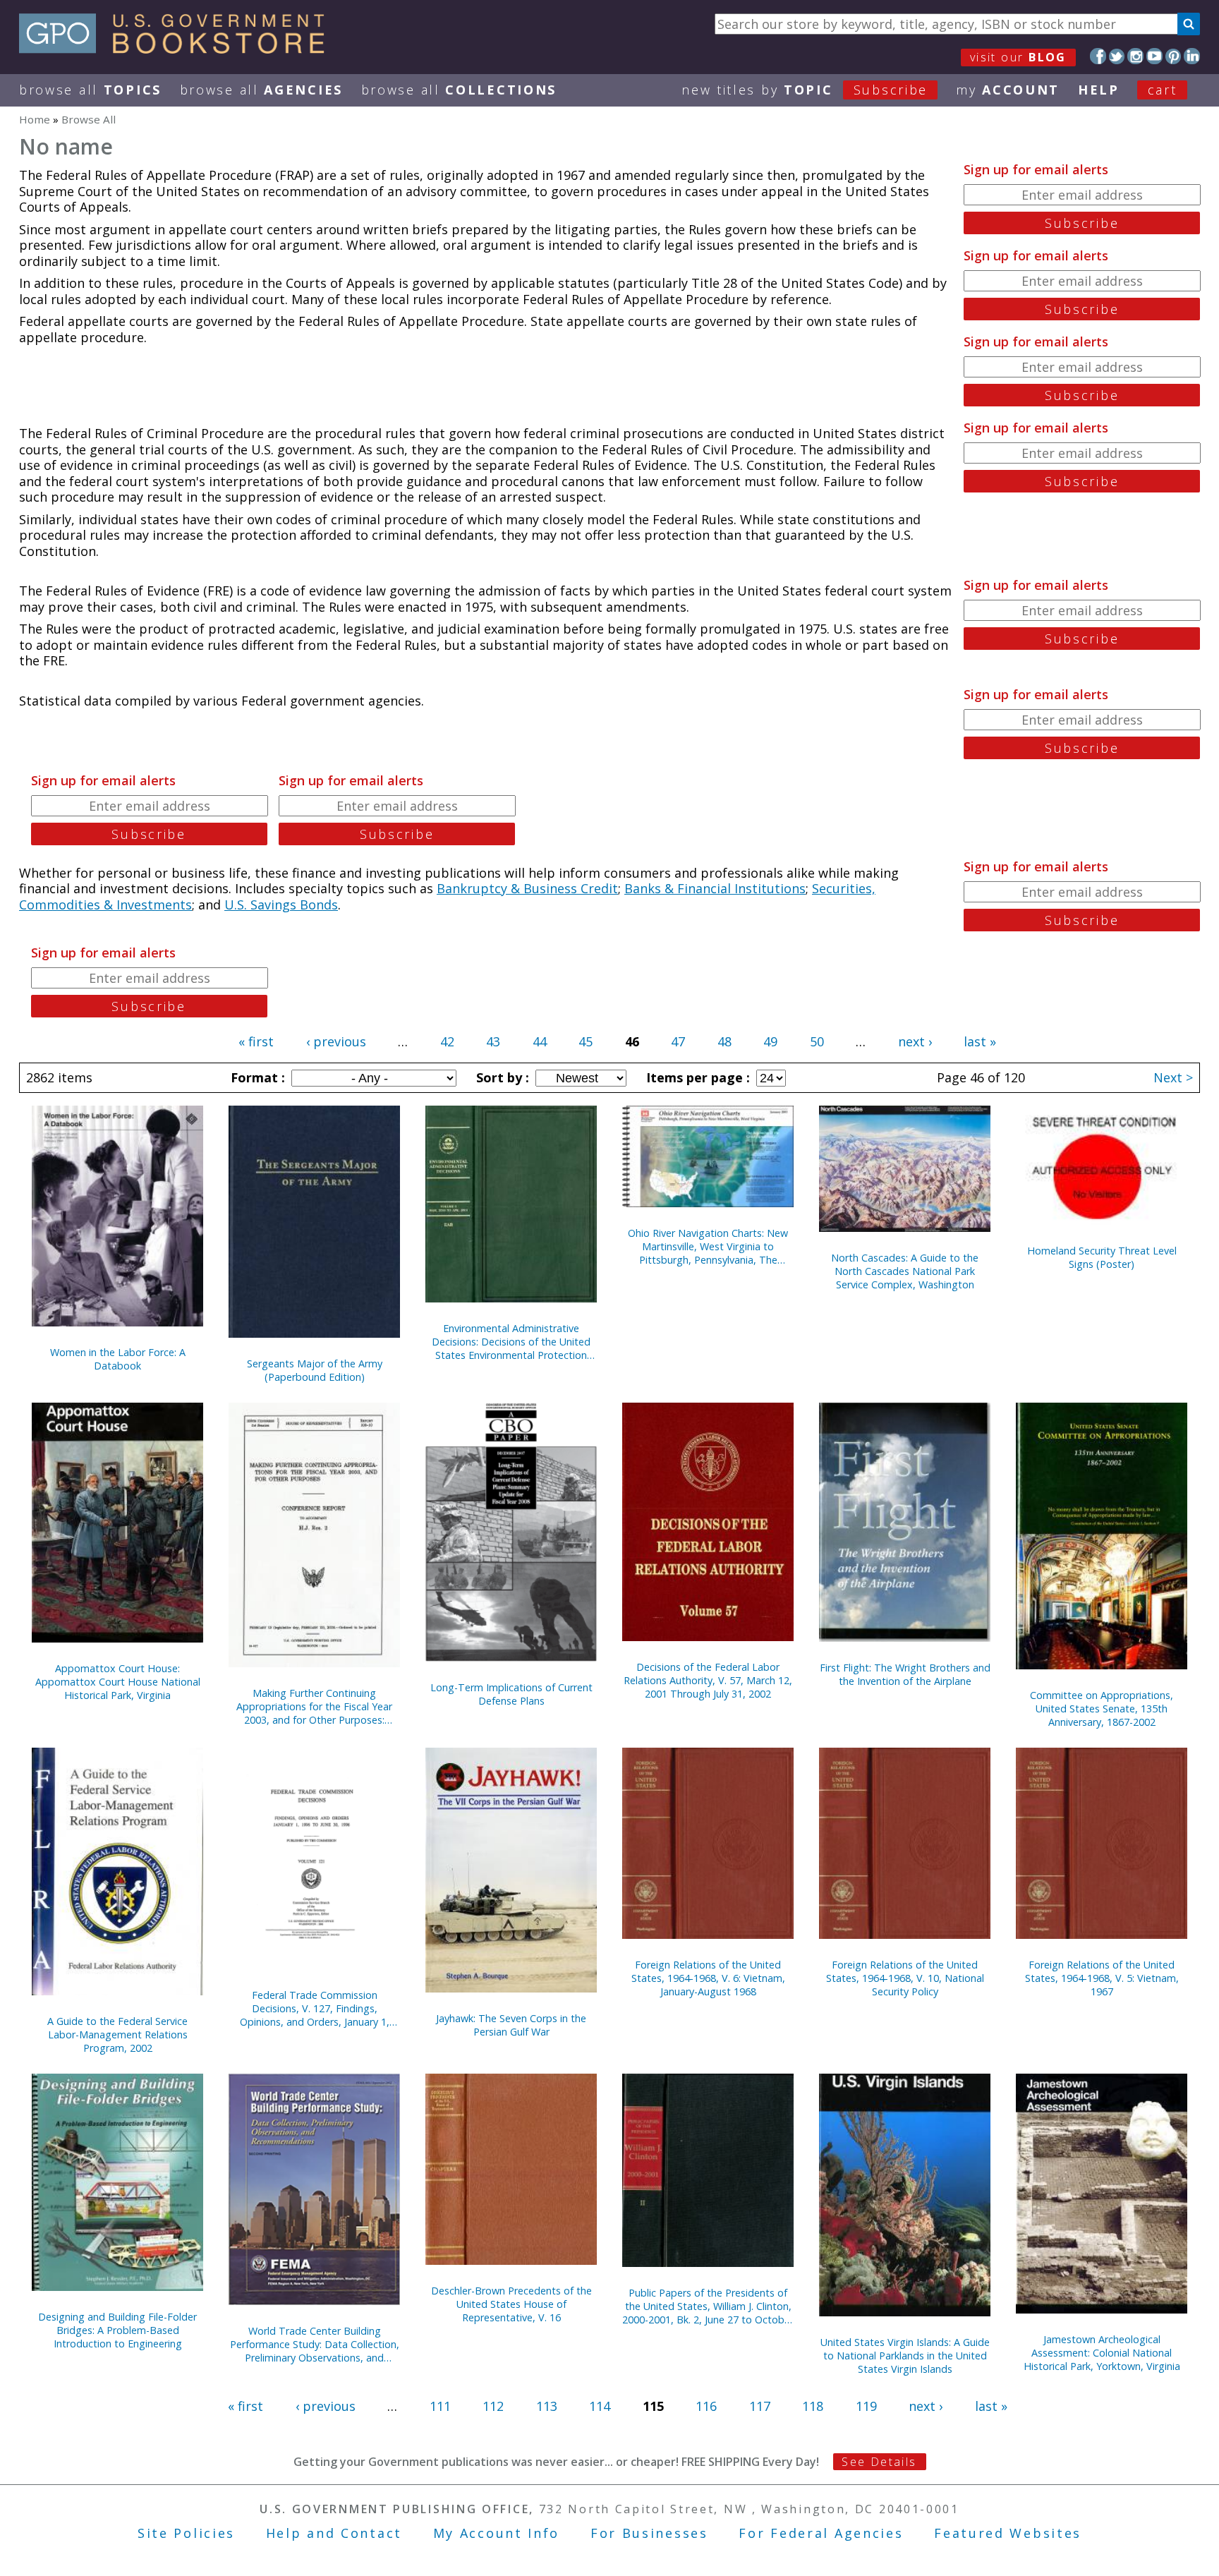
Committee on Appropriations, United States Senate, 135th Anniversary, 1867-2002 (1102, 1709)
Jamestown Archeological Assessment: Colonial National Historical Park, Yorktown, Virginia (1102, 2353)
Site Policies (186, 2533)
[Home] (178, 49)
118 (813, 2406)
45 (586, 1041)
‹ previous (336, 1041)
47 (678, 1041)
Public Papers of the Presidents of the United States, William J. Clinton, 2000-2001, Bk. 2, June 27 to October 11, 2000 (708, 2306)
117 (760, 2406)
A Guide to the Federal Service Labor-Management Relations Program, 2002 (117, 2034)
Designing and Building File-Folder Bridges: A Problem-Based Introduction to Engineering (117, 2330)
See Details (879, 2462)
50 (817, 1041)
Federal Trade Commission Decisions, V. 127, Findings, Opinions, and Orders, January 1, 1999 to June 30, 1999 (315, 2008)
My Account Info (497, 2533)
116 (706, 2406)
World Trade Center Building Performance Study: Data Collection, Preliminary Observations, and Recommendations (315, 2344)
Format (256, 1077)
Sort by (501, 1077)
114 (600, 2406)
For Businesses (649, 2533)
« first (256, 1041)
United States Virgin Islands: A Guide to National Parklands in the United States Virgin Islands (905, 2356)
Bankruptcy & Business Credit (527, 888)
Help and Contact (334, 2533)
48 (724, 1041)
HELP (1099, 90)
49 (770, 1041)
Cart (1163, 90)
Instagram (1135, 56)
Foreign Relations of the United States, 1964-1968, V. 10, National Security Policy (905, 1978)
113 (547, 2406)
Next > (1173, 1077)
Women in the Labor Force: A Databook (118, 1359)
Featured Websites (1008, 2533)
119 (866, 2406)
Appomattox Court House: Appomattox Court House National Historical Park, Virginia (118, 1682)
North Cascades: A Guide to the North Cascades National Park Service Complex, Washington (905, 1271)
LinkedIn (1192, 56)
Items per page (696, 1077)
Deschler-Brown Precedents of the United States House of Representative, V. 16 (511, 2304)
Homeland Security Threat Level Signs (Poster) (1102, 1257)
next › (915, 1041)
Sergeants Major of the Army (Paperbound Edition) (315, 1370)
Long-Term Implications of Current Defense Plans (511, 1694)
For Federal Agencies (821, 2533)
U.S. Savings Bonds (281, 905)
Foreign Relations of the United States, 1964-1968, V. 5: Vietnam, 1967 (1102, 1978)
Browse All (90, 90)
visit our (1018, 57)
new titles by (805, 90)
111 (440, 2406)
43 (493, 1041)
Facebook (1098, 56)
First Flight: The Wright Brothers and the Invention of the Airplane (905, 1674)
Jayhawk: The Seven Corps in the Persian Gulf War (511, 2025)
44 (540, 1041)
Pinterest (1173, 56)
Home (35, 119)
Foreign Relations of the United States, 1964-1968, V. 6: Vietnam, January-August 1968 (708, 1978)
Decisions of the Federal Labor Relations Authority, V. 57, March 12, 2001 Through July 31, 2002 (708, 1680)
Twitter (1117, 56)
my (1008, 90)
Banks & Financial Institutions (715, 888)
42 (447, 1041)
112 (493, 2406)
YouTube (1154, 56)
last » (980, 1041)
